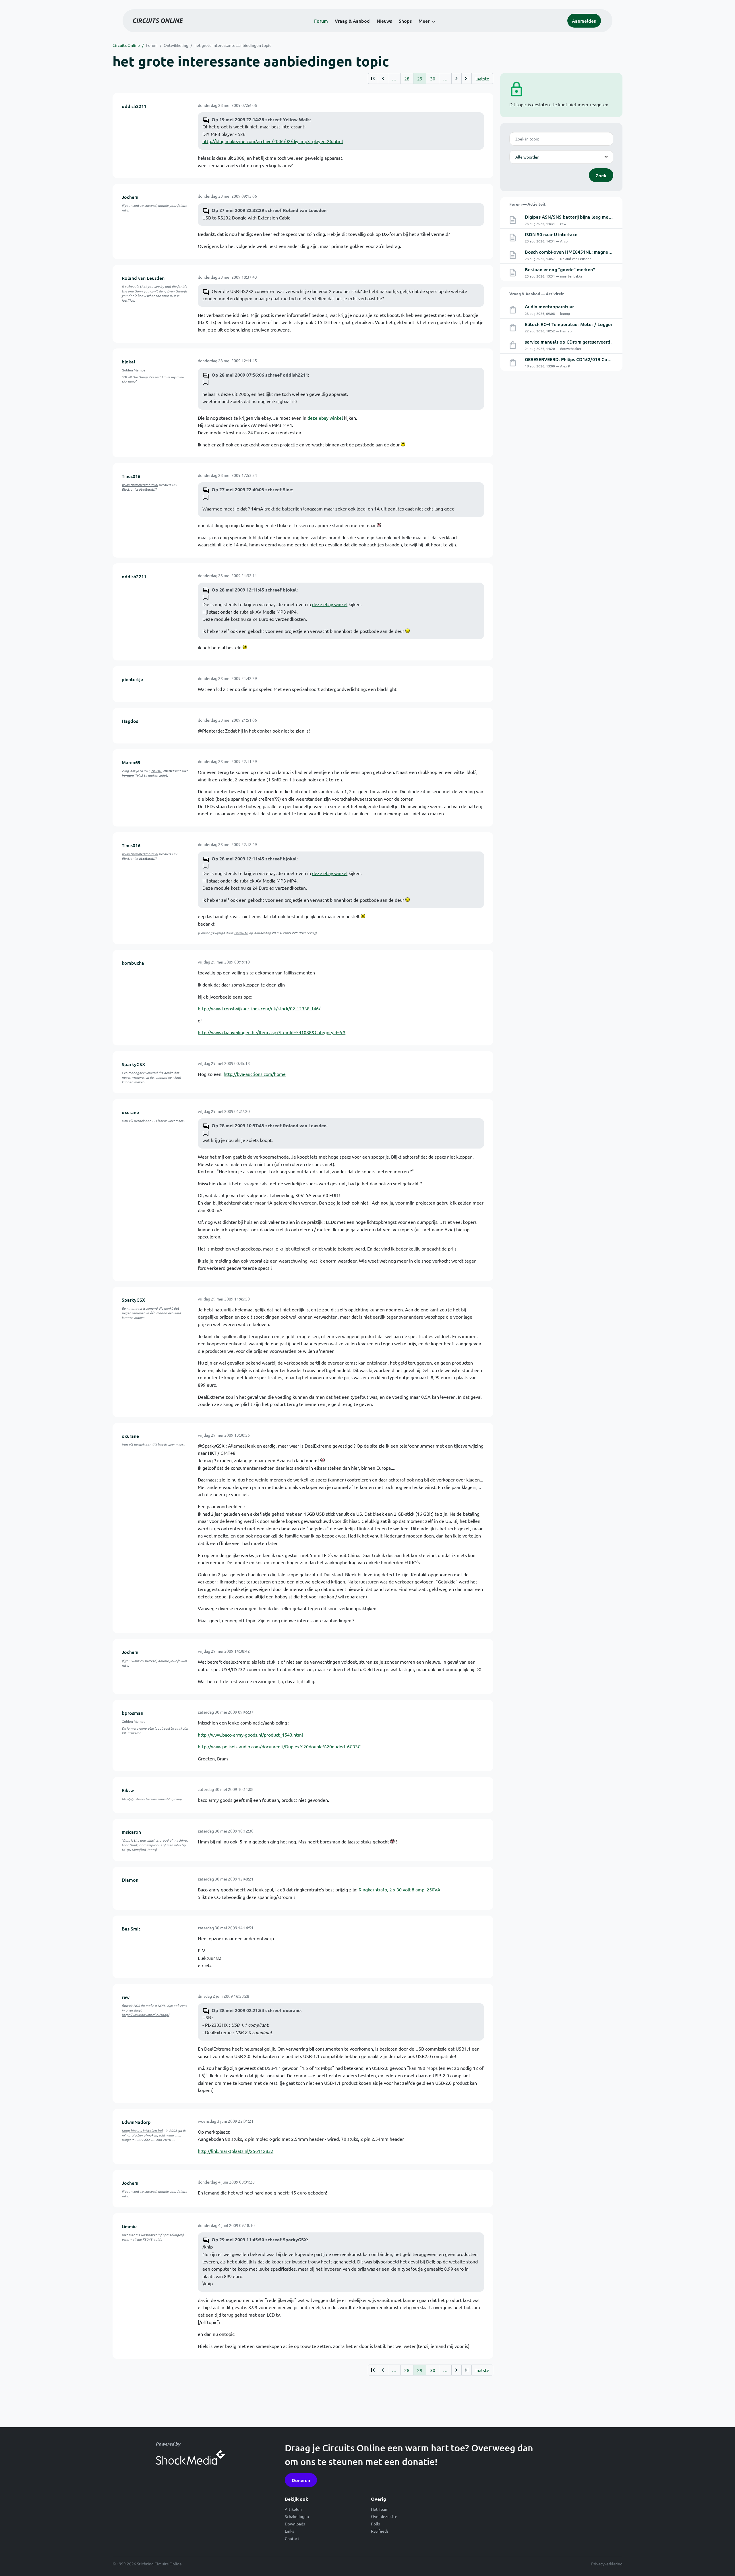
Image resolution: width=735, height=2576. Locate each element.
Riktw (128, 1790)
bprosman (133, 1713)
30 (433, 78)
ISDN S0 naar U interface (551, 234)
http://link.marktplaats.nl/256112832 (236, 2151)
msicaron (131, 1832)
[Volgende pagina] (456, 78)
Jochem (130, 197)
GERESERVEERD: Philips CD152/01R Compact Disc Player (585, 359)
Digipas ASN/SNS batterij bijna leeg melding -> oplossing (585, 217)
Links (289, 2531)
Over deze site (384, 2516)
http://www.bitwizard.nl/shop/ (146, 2015)
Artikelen (293, 2509)
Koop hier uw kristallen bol (142, 2130)
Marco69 (131, 762)
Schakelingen (297, 2516)
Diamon (130, 1880)
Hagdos (130, 721)
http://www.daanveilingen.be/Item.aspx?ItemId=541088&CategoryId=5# (272, 1032)
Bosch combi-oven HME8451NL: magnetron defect (579, 252)
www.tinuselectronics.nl (140, 485)
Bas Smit (131, 1928)
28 (407, 78)
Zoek (601, 175)
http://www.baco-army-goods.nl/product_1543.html (250, 1735)
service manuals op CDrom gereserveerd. (568, 342)
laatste (482, 78)
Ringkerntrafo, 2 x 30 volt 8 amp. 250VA (400, 1889)
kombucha (133, 963)
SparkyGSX (134, 1064)
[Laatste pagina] (466, 78)
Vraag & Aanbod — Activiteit (537, 294)
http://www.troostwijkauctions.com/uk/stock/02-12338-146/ (259, 1008)
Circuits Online (126, 45)
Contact (292, 2538)
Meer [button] (424, 21)
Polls (375, 2524)
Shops (405, 21)
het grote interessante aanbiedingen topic (233, 45)
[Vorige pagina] (383, 78)
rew (126, 1997)
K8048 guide (152, 2239)
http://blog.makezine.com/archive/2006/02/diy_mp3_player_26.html (273, 141)
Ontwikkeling (176, 45)
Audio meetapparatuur (549, 306)
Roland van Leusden (143, 278)
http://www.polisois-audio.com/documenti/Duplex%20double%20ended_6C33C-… (282, 1746)
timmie (129, 2226)
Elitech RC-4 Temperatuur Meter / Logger (569, 324)
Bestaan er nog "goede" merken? (560, 269)
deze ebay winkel (325, 418)
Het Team (380, 2509)
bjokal (128, 361)
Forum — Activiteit (527, 204)
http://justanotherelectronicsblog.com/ (152, 1799)
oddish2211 (134, 106)
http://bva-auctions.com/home (255, 1074)
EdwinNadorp (136, 2122)
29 (420, 78)
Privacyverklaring (607, 2564)
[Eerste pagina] (373, 78)
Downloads (295, 2524)
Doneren (301, 2480)
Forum (321, 21)
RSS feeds (380, 2531)
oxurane (130, 1112)
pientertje (132, 679)
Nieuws (384, 21)
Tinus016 (131, 476)
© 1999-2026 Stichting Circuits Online (147, 2564)
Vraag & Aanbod (352, 21)
